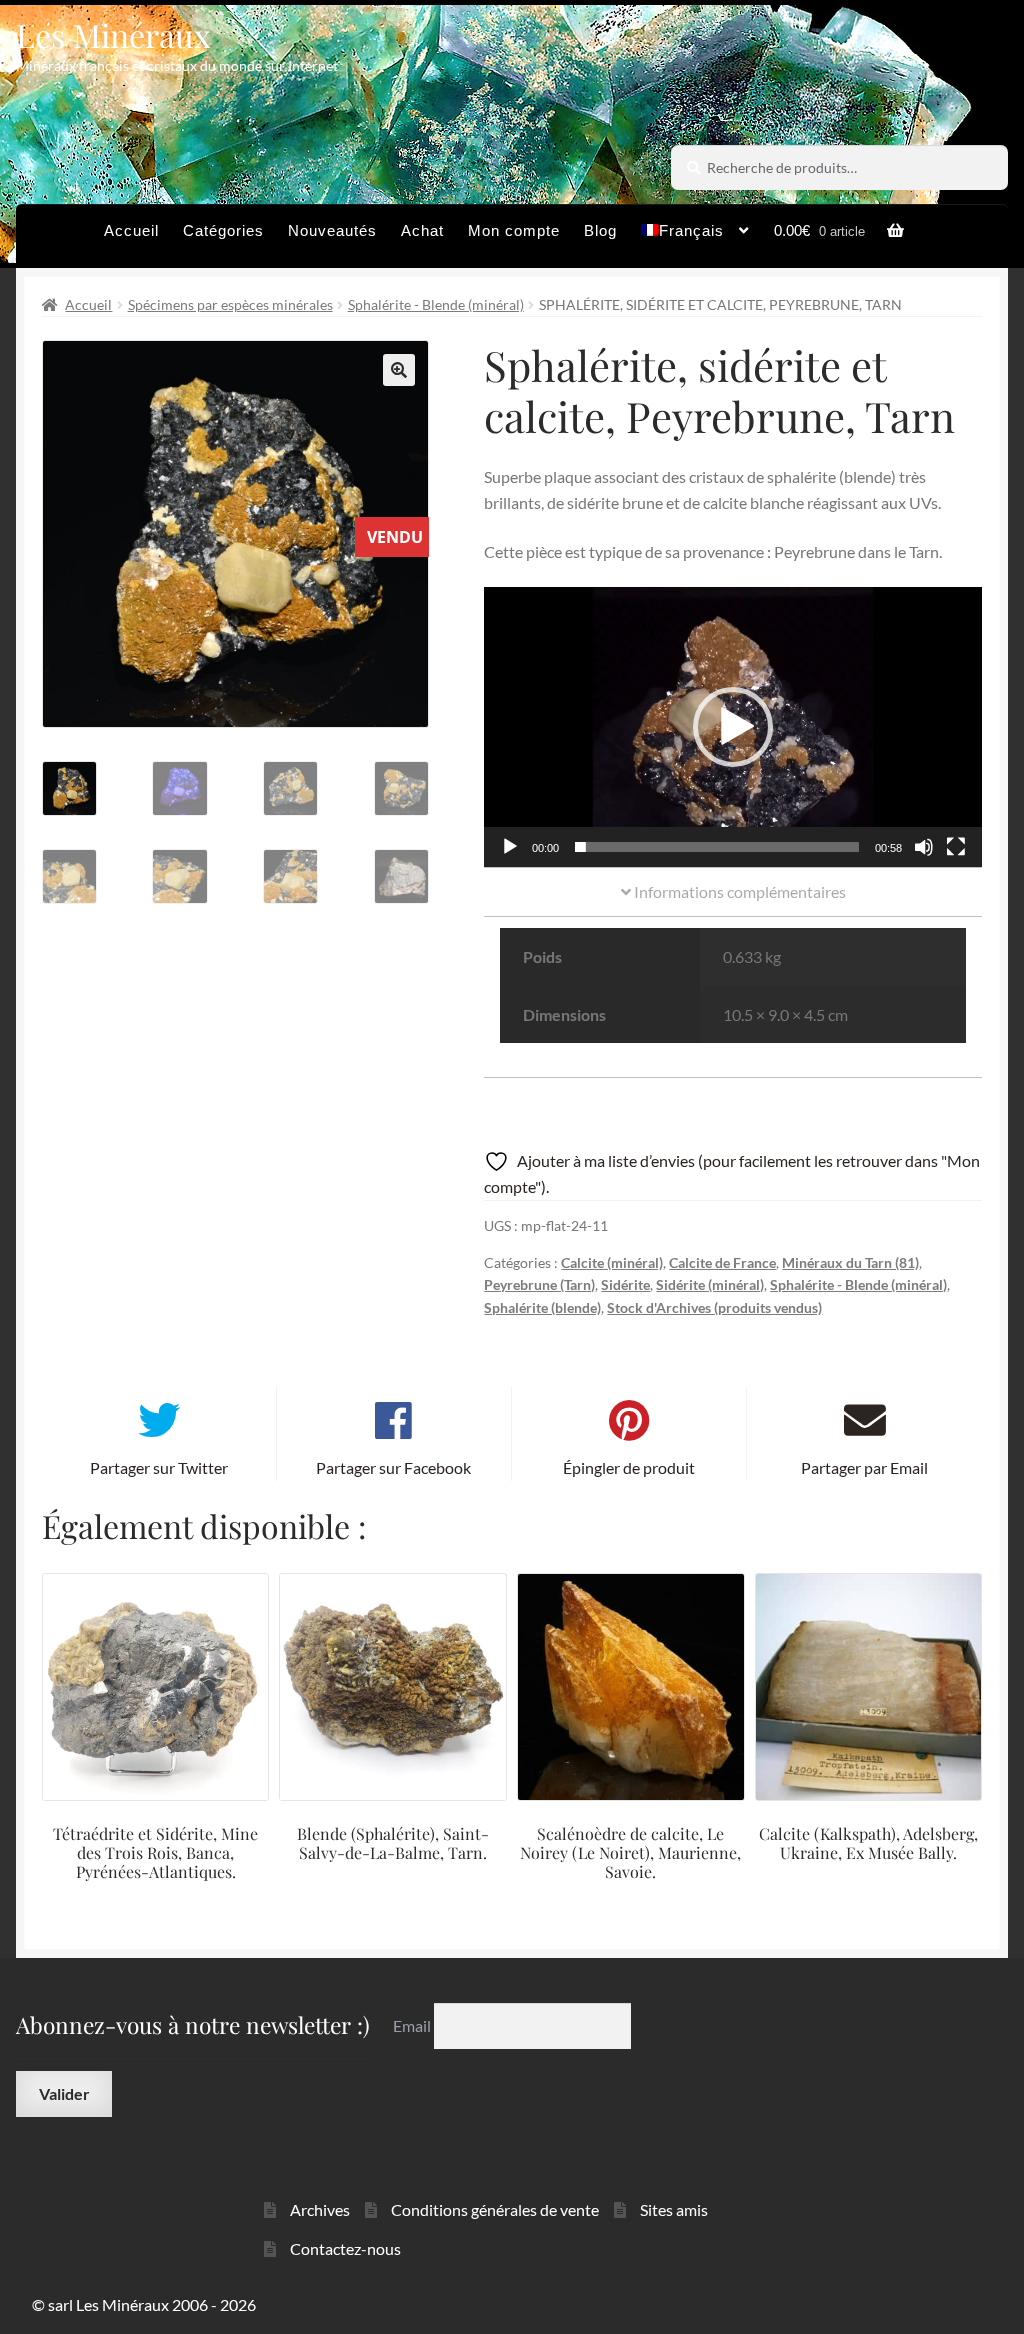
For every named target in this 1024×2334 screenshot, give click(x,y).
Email (413, 2025)
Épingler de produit (629, 1467)
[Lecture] (510, 847)
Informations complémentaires (738, 891)
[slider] (717, 847)
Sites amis (674, 2209)
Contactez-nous (345, 2248)
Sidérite (625, 1284)
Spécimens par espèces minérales (230, 304)
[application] (733, 727)
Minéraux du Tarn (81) (850, 1262)
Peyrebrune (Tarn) (539, 1284)
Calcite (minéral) (612, 1262)
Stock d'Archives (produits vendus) (714, 1307)
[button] (399, 370)
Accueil (131, 230)
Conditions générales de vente (495, 2209)
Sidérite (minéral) (710, 1284)
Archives (320, 2209)
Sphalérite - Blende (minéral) (436, 304)
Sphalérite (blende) (542, 1307)
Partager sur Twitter (159, 1467)
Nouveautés (332, 230)
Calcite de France (722, 1262)
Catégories (223, 230)
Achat (422, 230)
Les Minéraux (113, 34)
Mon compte (514, 230)
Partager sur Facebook (393, 1467)
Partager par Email (864, 1467)
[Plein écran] (956, 847)
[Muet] (924, 847)
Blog (600, 230)
